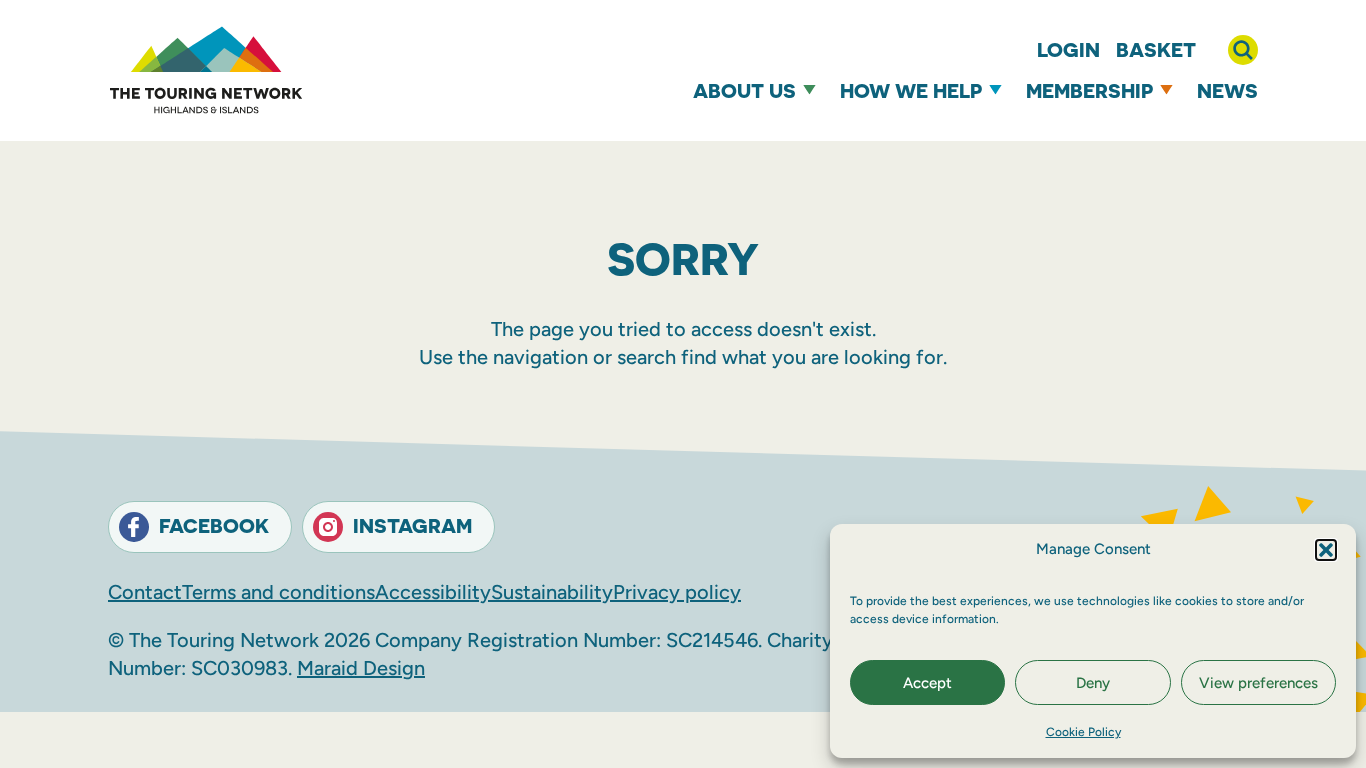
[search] (1243, 50)
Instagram (412, 525)
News (1227, 90)
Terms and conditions (278, 592)
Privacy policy (677, 592)
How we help (911, 90)
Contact (145, 592)
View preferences (1258, 683)
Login (1068, 49)
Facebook (214, 525)
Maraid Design (361, 668)
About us (744, 90)
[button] (1326, 550)
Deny (1093, 683)
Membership (1089, 90)
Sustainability (552, 592)
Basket (1156, 49)
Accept (927, 683)
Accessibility (433, 592)
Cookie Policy (1083, 732)
